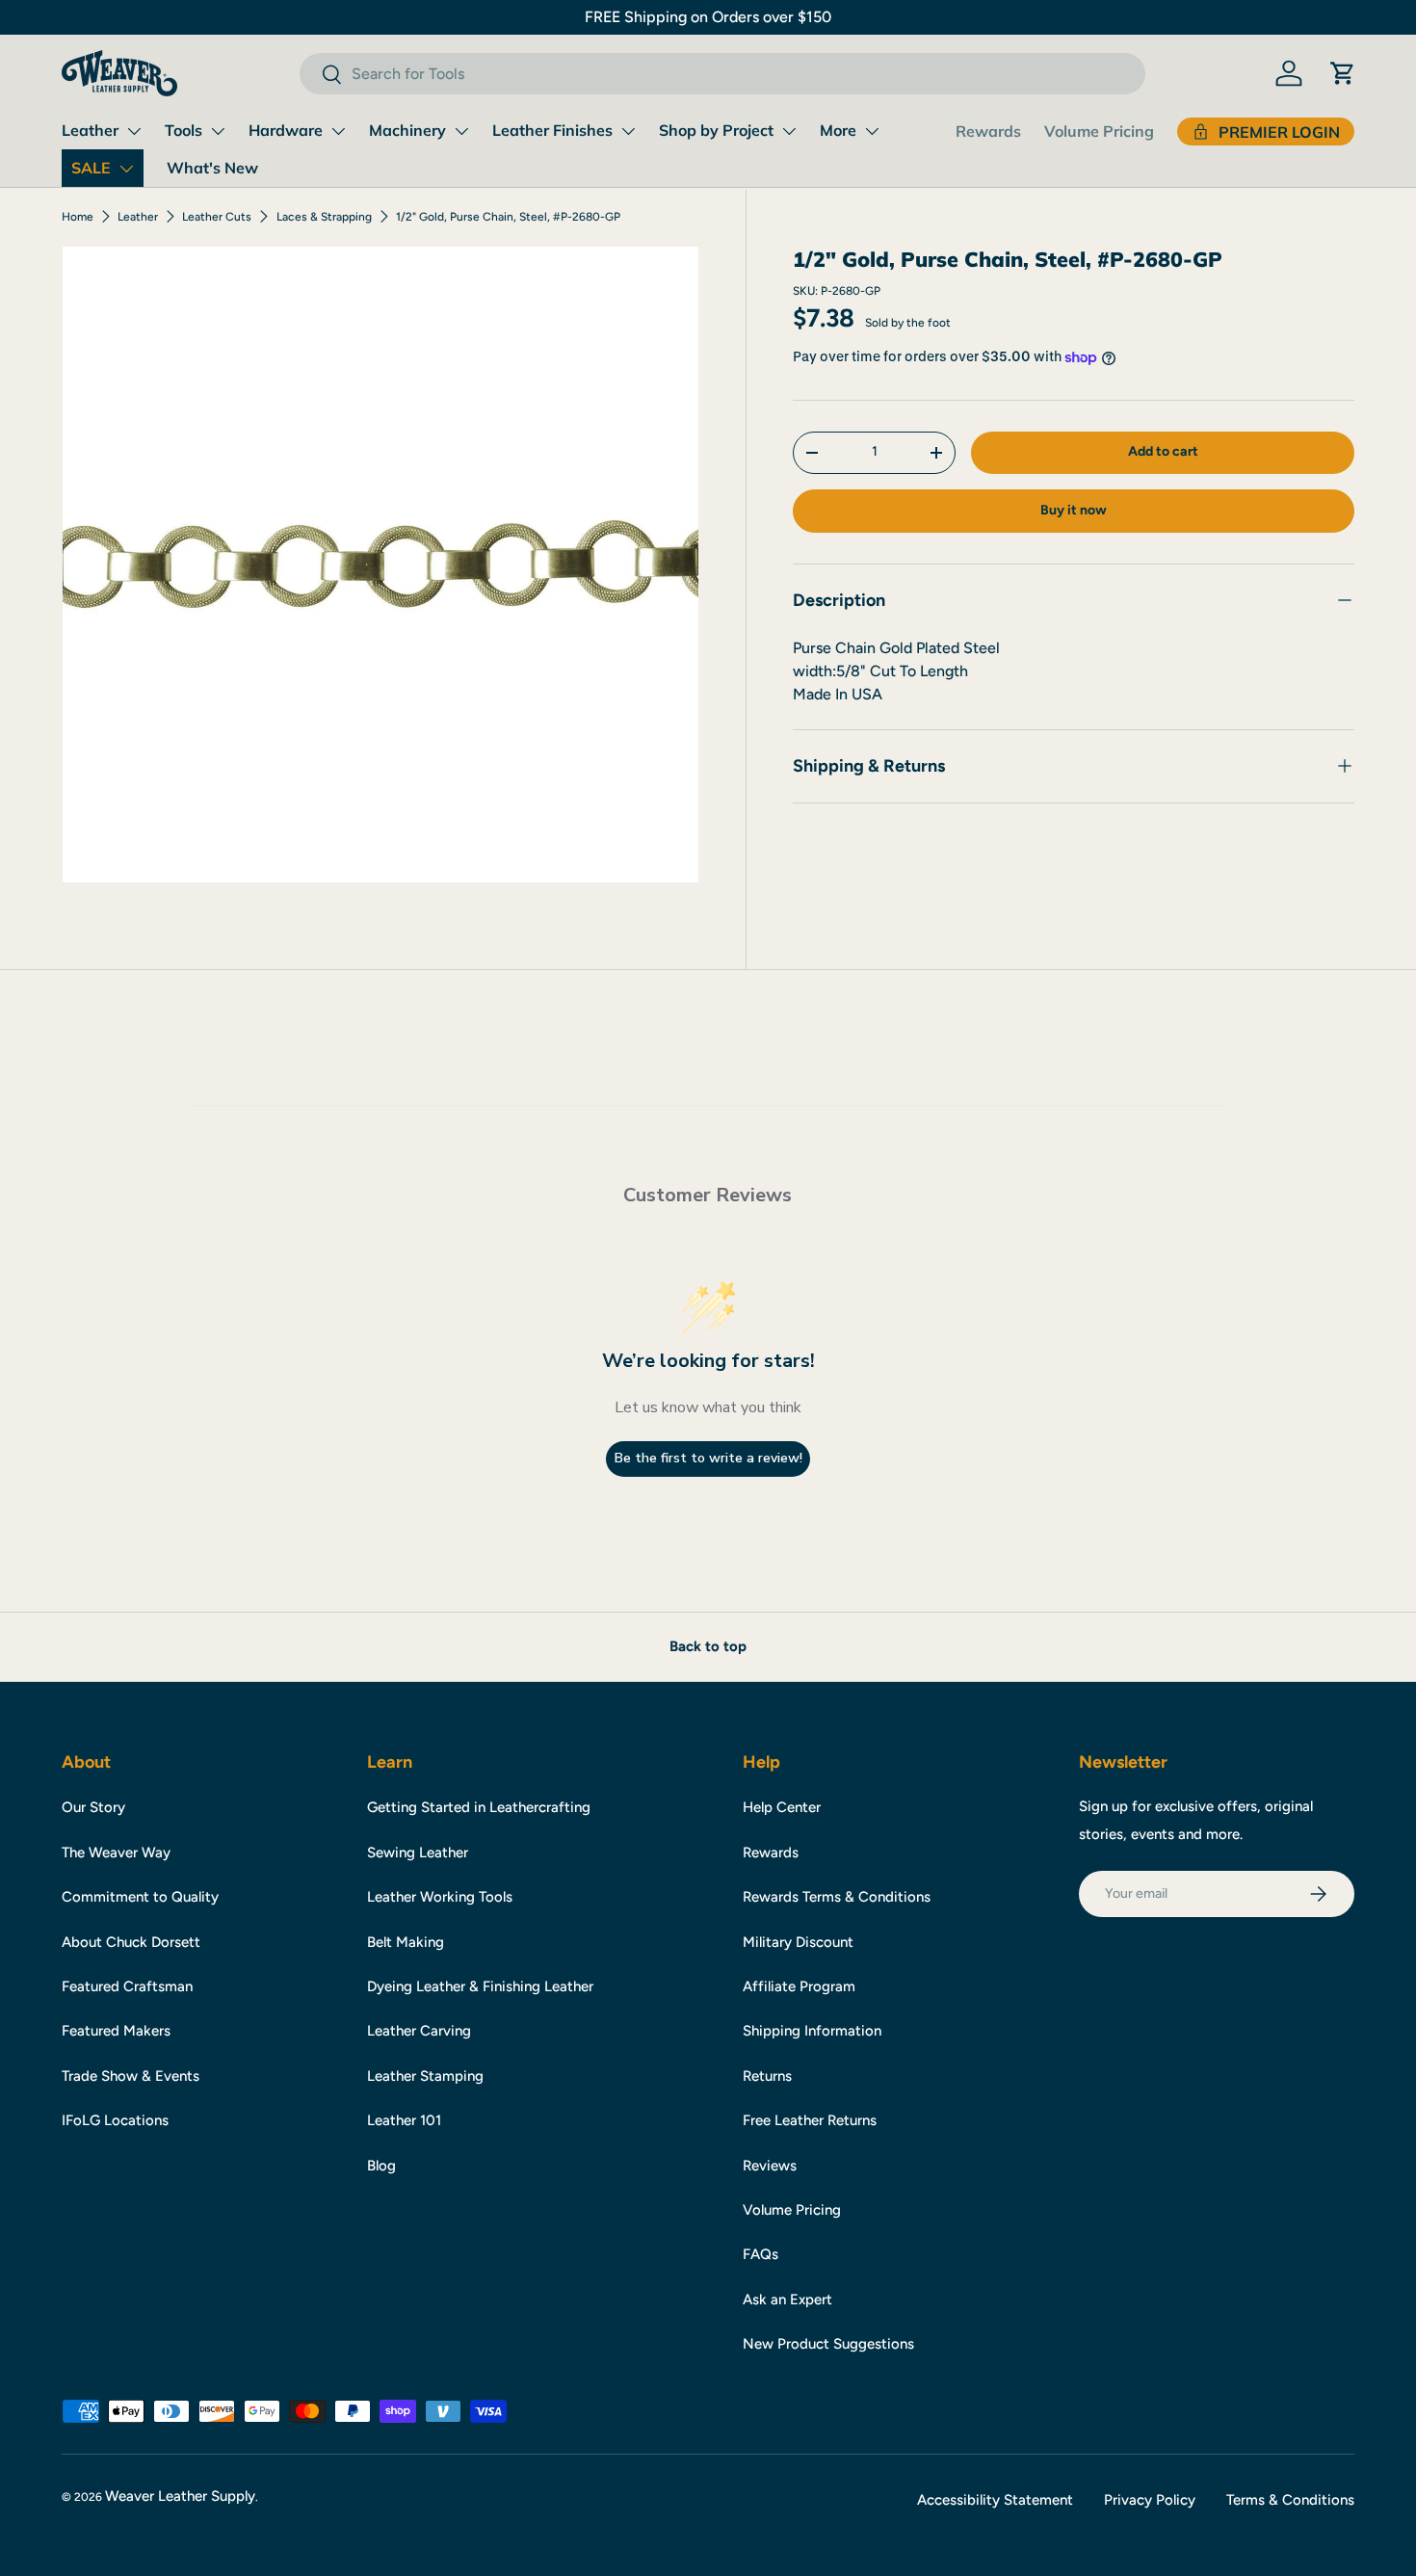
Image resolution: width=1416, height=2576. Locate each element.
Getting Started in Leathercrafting (479, 1807)
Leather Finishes (552, 130)
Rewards (988, 131)
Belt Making (406, 1942)
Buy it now (1074, 510)
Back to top (708, 1646)
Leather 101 (404, 2120)
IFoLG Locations (115, 2120)
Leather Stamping (425, 2076)
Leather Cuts (217, 217)
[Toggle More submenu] (872, 131)
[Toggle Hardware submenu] (338, 131)
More (838, 130)
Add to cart (1163, 451)
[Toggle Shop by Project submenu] (789, 131)
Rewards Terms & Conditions (837, 1897)
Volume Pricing (1099, 131)
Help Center (782, 1807)
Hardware (286, 130)
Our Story (93, 1807)
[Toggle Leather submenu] (134, 131)
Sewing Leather (418, 1853)
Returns (767, 2076)
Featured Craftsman (127, 1986)
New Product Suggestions (828, 2344)
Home (78, 217)
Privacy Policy (1150, 2500)
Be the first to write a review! (708, 1458)
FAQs (760, 2254)
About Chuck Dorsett (131, 1942)
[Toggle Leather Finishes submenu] (628, 131)
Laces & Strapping (324, 217)
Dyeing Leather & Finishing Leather (480, 1986)
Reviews (770, 2166)
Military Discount (798, 1942)
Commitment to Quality (140, 1897)
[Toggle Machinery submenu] (461, 131)
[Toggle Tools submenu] (218, 131)
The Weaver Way (116, 1853)
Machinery (407, 130)
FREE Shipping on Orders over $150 (708, 17)
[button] (1343, 73)
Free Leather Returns (810, 2120)
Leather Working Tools (440, 1897)
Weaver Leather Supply (180, 2496)
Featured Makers (116, 2031)
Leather (90, 130)
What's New (212, 168)
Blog (381, 2166)
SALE (91, 168)
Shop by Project (716, 130)
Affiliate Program (799, 1986)
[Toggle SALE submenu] (126, 169)
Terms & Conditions (1290, 2500)
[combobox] (722, 74)
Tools (184, 130)
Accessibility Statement (995, 2500)
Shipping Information (812, 2031)
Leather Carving (419, 2031)
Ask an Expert (787, 2300)
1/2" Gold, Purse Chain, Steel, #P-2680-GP (508, 217)
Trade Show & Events (131, 2076)
